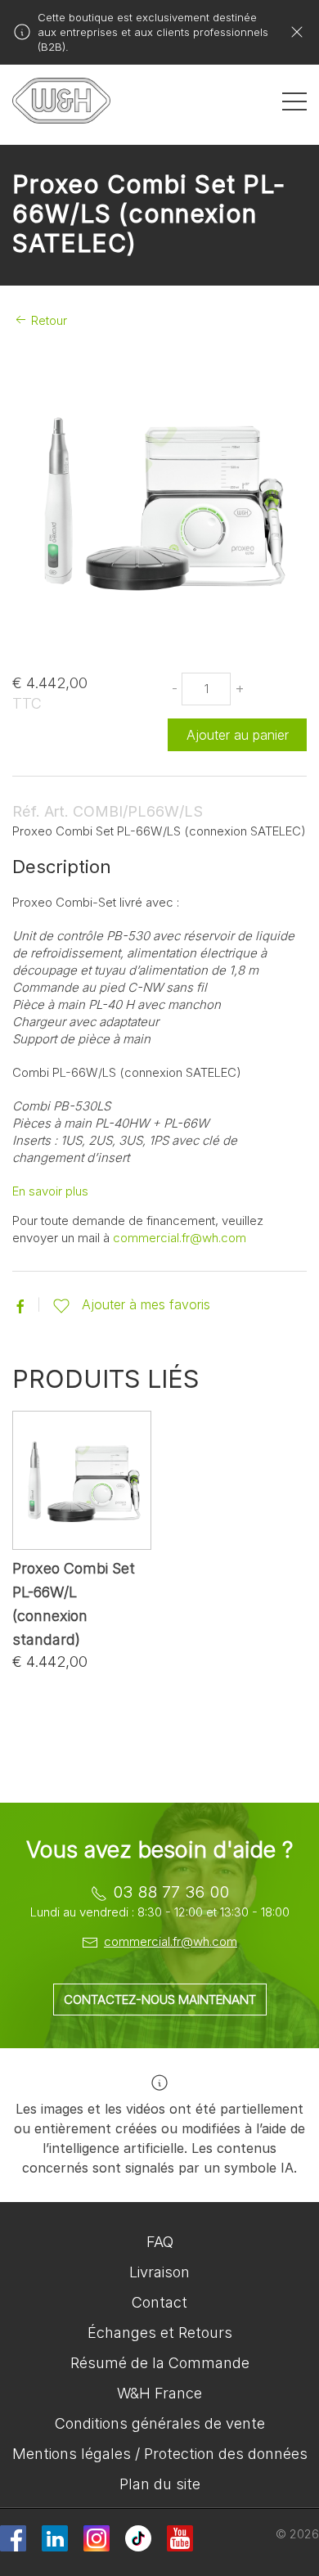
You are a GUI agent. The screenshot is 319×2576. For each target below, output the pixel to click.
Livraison (159, 2272)
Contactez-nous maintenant (160, 2000)
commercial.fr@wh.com (180, 1238)
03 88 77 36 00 (171, 1892)
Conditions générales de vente (160, 2423)
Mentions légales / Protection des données (160, 2454)
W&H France (159, 2393)
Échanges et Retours (160, 2333)
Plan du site (160, 2484)
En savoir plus (50, 1191)
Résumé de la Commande (160, 2363)
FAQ (160, 2242)
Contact (159, 2302)
